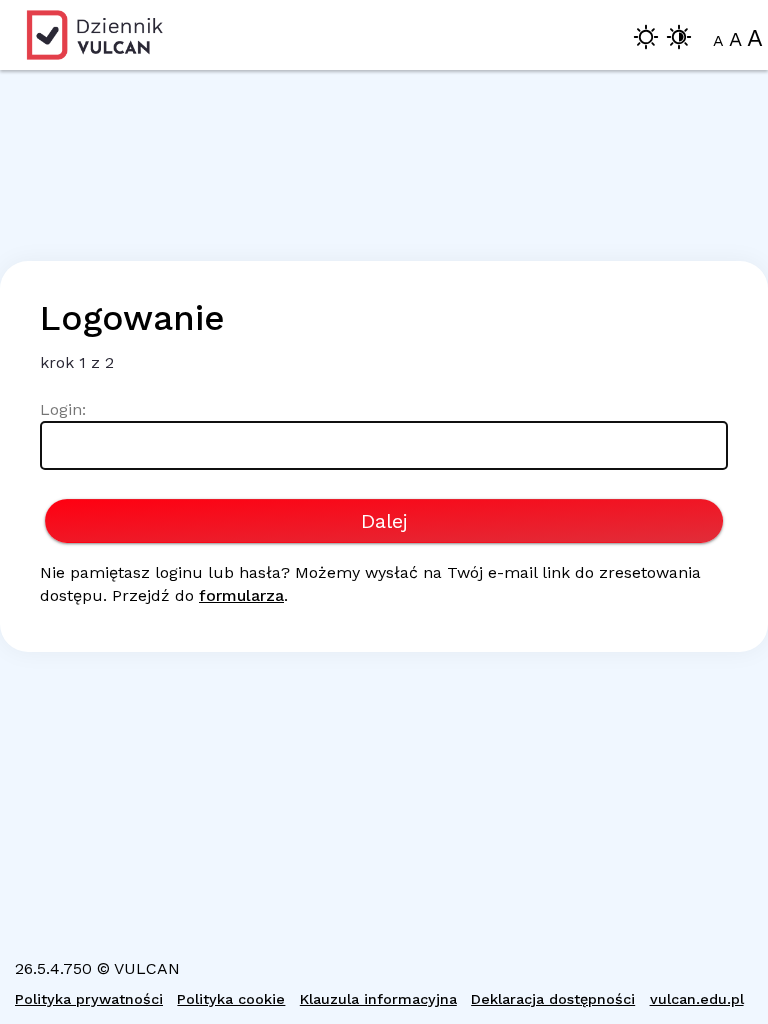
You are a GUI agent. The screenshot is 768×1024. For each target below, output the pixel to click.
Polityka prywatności (89, 999)
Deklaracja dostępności (553, 999)
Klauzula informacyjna (378, 999)
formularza (241, 595)
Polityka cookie (231, 999)
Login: (63, 409)
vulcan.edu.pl (697, 999)
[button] (646, 40)
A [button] (718, 41)
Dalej (384, 521)
